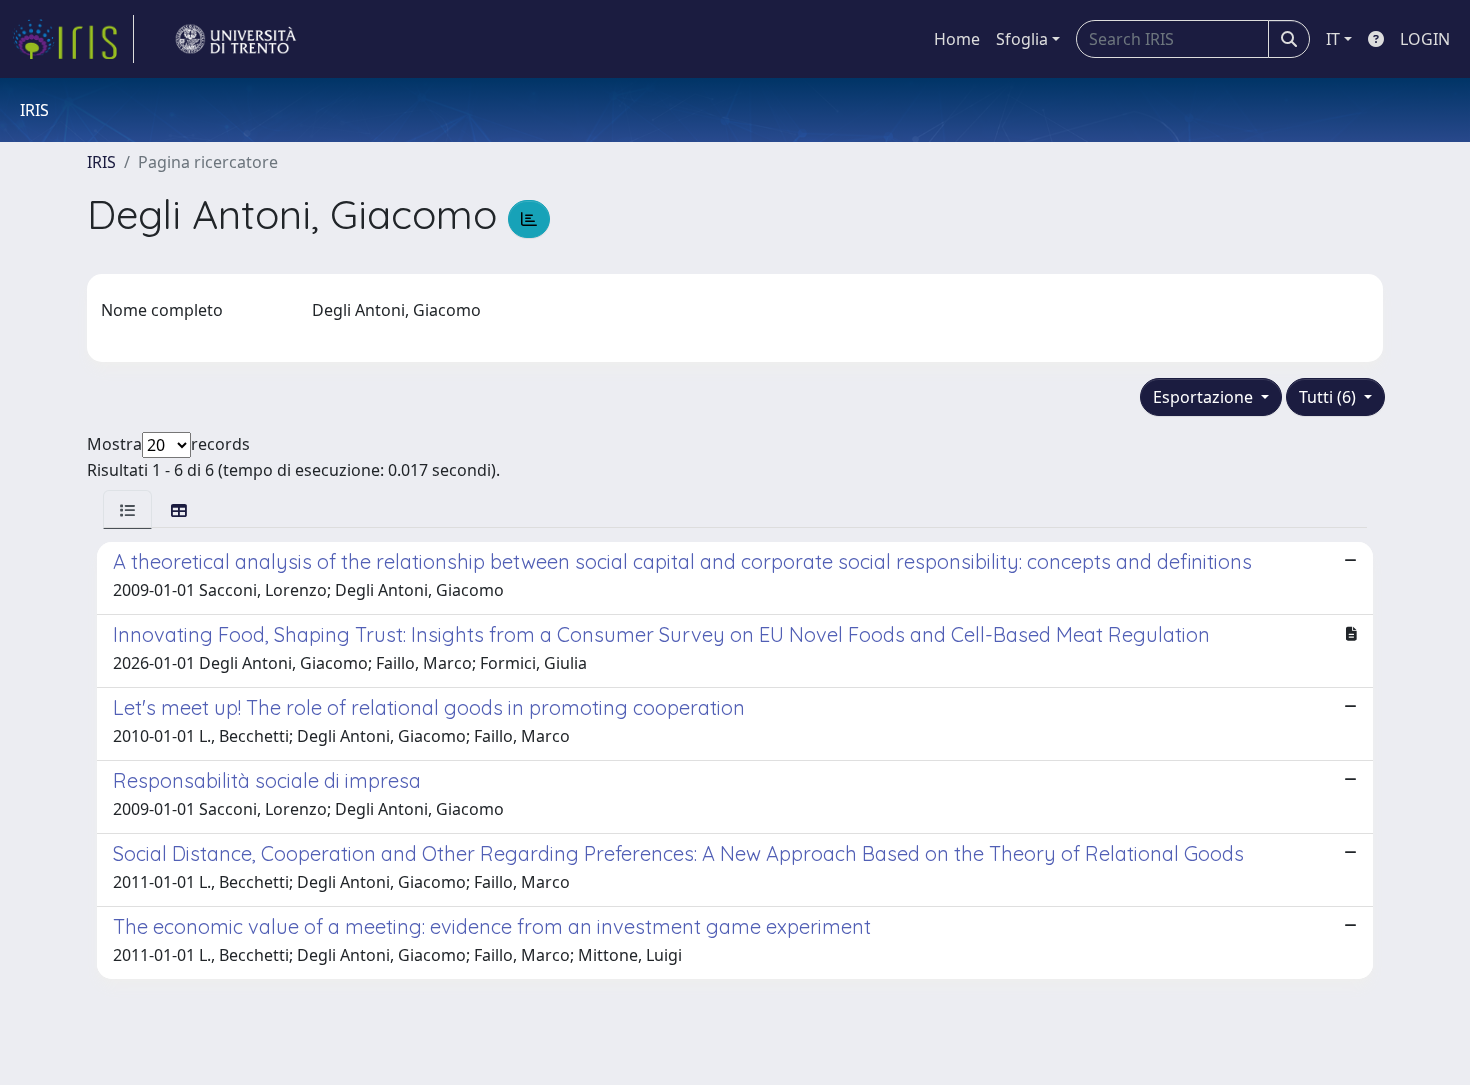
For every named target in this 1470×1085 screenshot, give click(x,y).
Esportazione (1205, 397)
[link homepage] (73, 39)
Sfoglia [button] (1022, 39)
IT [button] (1333, 39)
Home (957, 39)
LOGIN (1425, 39)
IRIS (101, 162)
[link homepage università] (236, 39)
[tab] (127, 509)
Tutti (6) (1329, 397)
